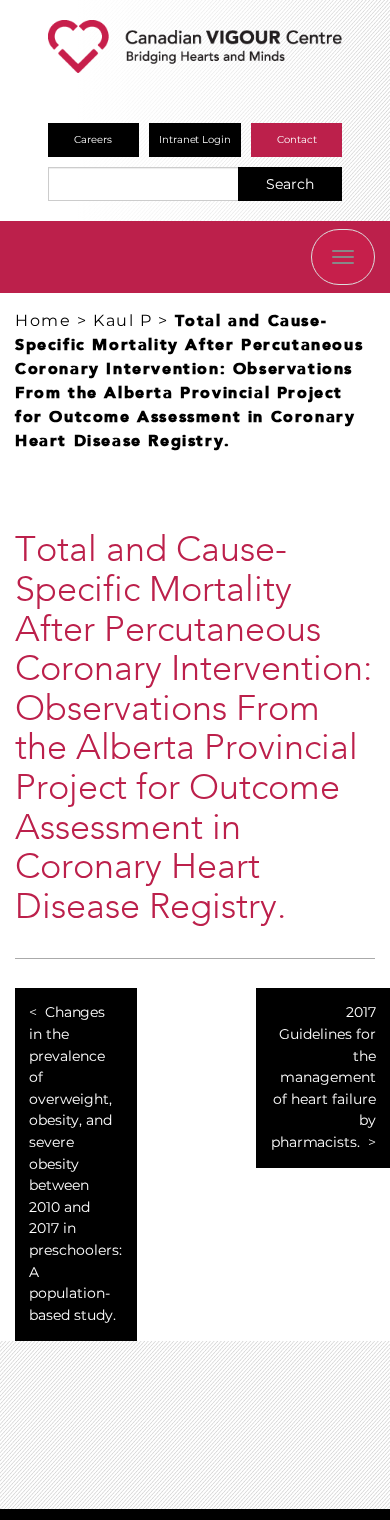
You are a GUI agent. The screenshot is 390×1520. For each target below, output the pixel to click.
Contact (297, 139)
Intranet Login (195, 139)
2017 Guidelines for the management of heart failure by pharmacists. (323, 1077)
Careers (93, 139)
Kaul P (123, 320)
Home (43, 320)
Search (290, 184)
